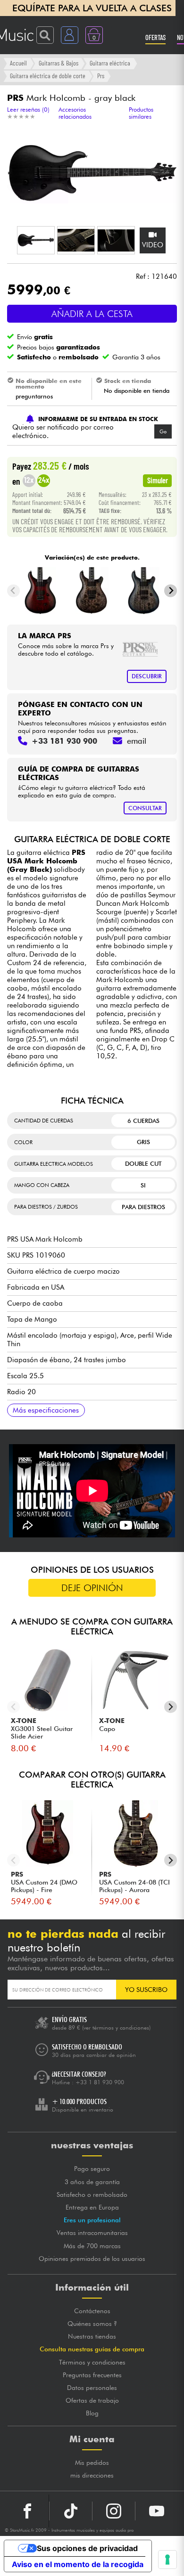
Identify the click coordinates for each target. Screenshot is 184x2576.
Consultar (145, 808)
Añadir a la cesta (92, 314)
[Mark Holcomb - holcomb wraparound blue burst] (144, 591)
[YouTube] (157, 2511)
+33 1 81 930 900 (100, 2082)
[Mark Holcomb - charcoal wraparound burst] (92, 591)
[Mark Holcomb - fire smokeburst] (40, 591)
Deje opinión (92, 1588)
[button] (36, 240)
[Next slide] (171, 591)
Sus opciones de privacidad (87, 2548)
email (137, 741)
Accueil (18, 63)
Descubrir (147, 676)
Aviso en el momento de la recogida (78, 2564)
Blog (92, 2413)
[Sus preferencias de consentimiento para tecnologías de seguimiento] (167, 2560)
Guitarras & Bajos (59, 63)
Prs (101, 76)
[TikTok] (71, 2511)
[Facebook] (28, 2511)
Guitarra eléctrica (110, 63)
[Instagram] (114, 2511)
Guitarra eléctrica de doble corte (48, 76)
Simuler (158, 480)
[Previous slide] (13, 591)
